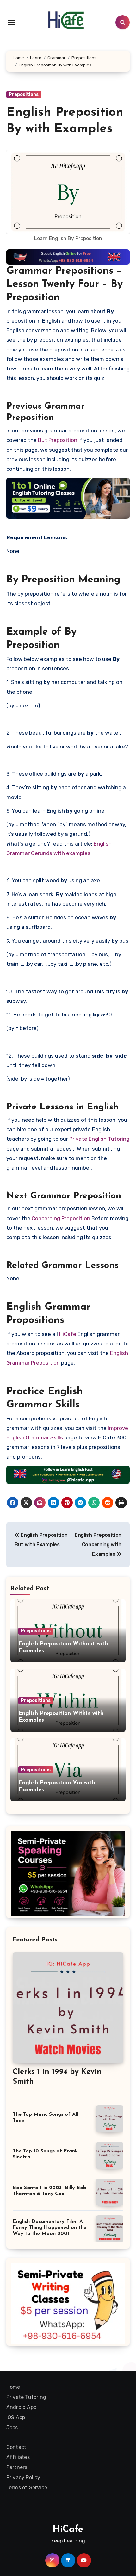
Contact (16, 2447)
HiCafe (68, 1334)
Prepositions (24, 94)
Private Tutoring (26, 2397)
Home (13, 2387)
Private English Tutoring (99, 1139)
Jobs (12, 2427)
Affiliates (18, 2457)
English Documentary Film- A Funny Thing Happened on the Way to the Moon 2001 (49, 2228)
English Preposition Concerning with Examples (98, 1545)
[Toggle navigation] (11, 22)
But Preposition (58, 440)
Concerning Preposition (61, 1218)
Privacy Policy (23, 2477)
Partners (17, 2467)
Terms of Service (27, 2488)
